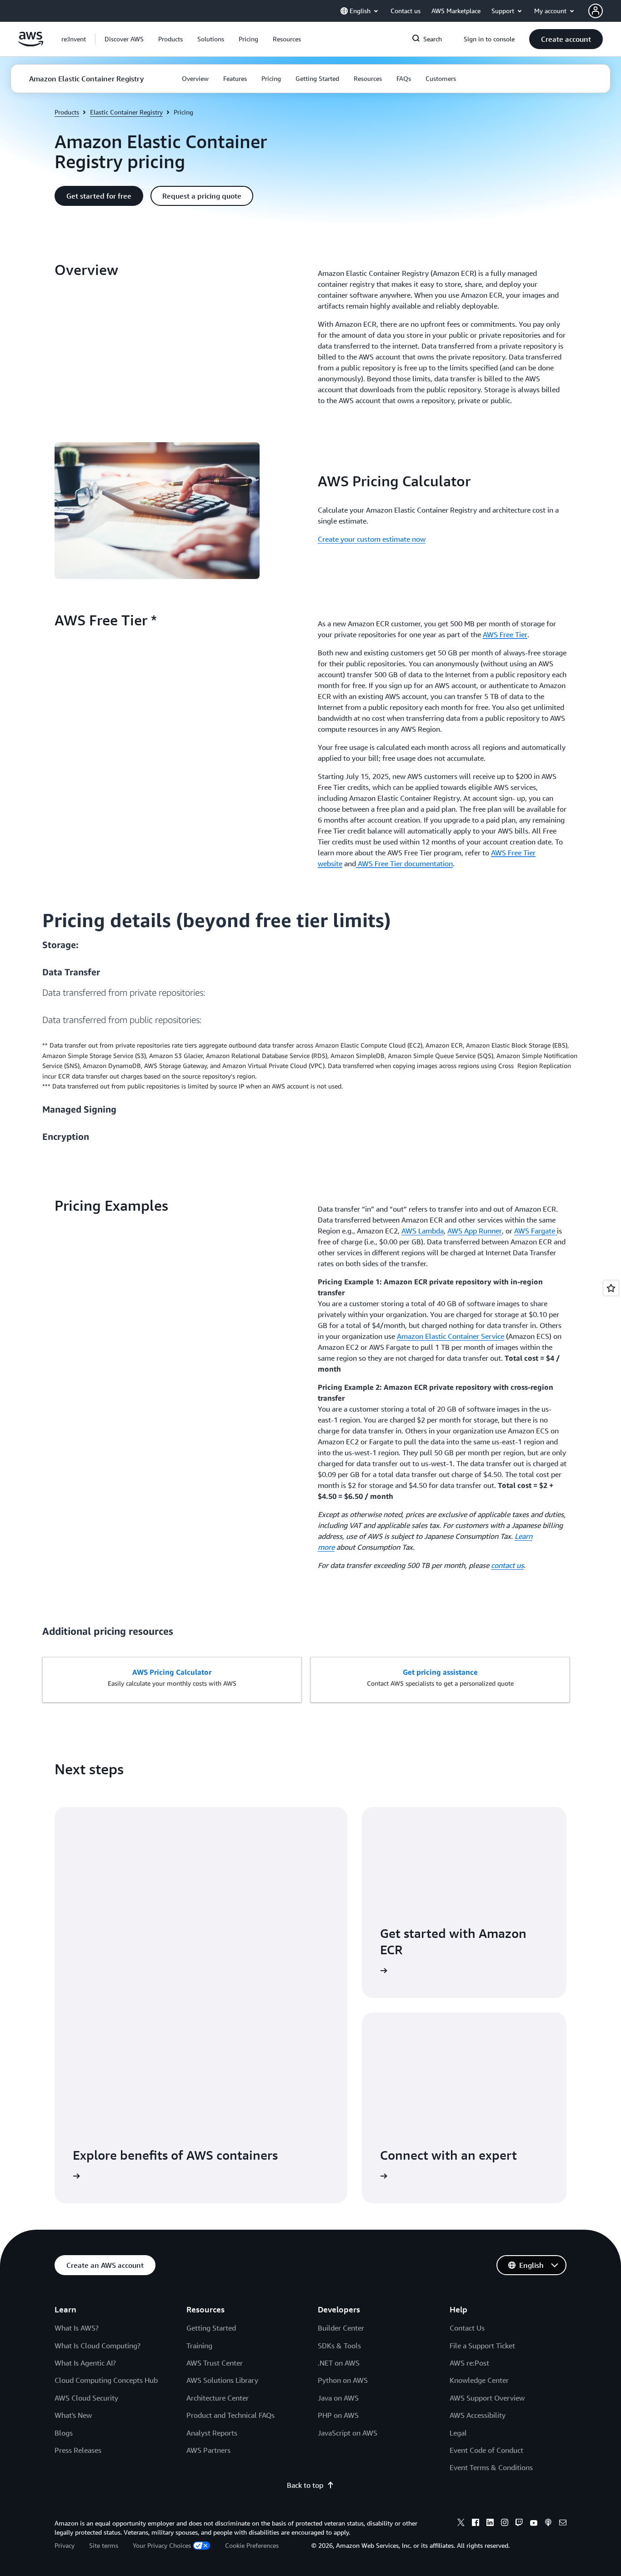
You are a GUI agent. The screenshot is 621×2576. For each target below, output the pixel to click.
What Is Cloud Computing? (98, 2346)
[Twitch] (519, 2524)
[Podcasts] (548, 2524)
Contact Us (467, 2328)
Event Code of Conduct (486, 2450)
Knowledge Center (479, 2380)
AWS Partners (208, 2450)
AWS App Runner (475, 1231)
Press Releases (78, 2450)
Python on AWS (343, 2380)
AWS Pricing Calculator (172, 1672)
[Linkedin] (490, 2524)
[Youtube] (534, 2524)
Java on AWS (338, 2398)
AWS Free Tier (505, 634)
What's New (73, 2415)
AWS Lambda (423, 1231)
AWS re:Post (469, 2363)
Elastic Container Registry (126, 112)
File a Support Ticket (482, 2346)
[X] (461, 2524)
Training (199, 2346)
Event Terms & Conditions (491, 2467)
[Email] (563, 2524)
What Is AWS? (77, 2328)
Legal (458, 2433)
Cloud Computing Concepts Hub (106, 2380)
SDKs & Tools (339, 2346)
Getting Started (211, 2328)
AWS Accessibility (478, 2415)
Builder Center (341, 2328)
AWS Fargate (536, 1231)
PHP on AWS (338, 2415)
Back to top (305, 2485)
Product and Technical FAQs (230, 2415)
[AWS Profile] (596, 11)
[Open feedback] (611, 1288)
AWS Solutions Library (222, 2380)
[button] (124, 39)
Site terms (104, 2545)
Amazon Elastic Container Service (451, 1336)
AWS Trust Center (215, 2363)
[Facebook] (476, 2524)
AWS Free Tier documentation (404, 864)
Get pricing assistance (440, 1672)
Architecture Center (218, 2398)
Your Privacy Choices (162, 2545)
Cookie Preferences (252, 2545)
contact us (507, 1565)
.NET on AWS (339, 2363)
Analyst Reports (212, 2433)
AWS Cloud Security (86, 2398)
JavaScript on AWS (348, 2433)
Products (67, 112)
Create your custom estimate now (372, 539)
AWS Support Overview (487, 2398)
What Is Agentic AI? (85, 2363)
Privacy (65, 2545)
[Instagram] (505, 2524)
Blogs (64, 2433)
